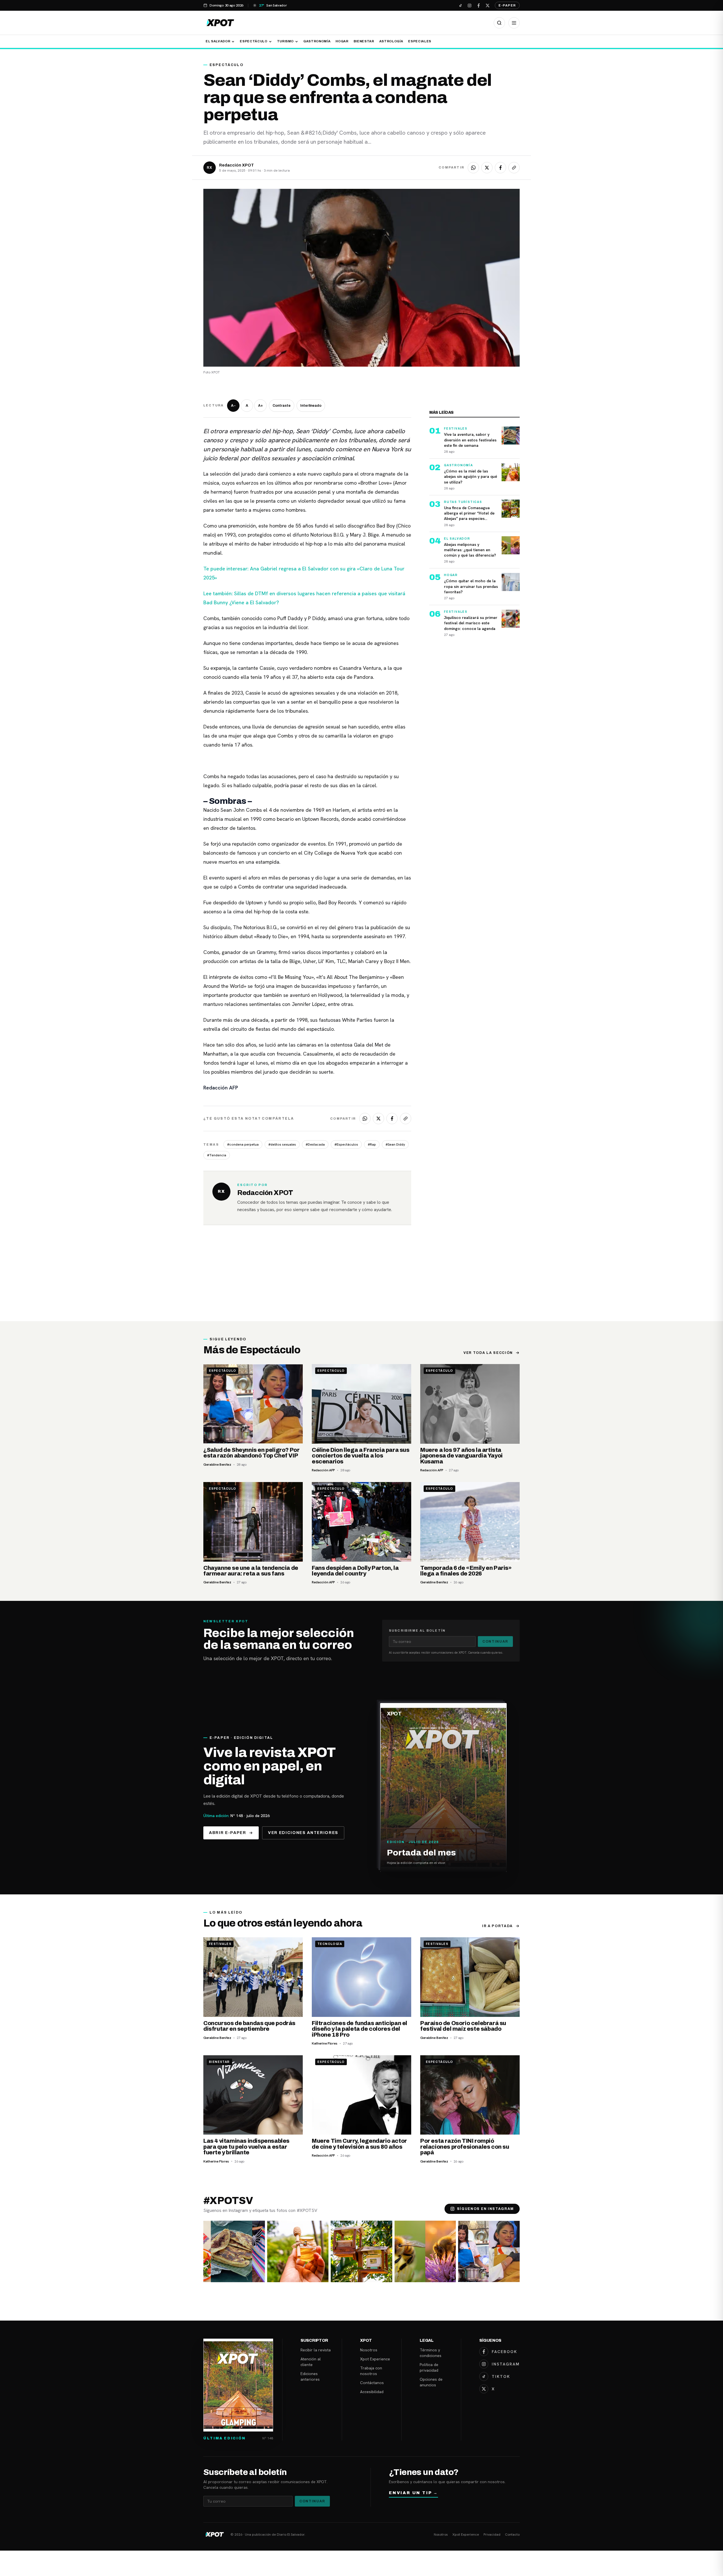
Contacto (512, 2535)
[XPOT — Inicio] (220, 23)
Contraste (282, 406)
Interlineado (311, 406)
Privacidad (492, 2535)
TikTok (501, 2376)
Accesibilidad (372, 2392)
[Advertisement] (361, 1279)
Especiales (420, 41)
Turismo (286, 41)
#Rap (372, 1144)
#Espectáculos (346, 1144)
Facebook (504, 2352)
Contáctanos (372, 2383)
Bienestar (364, 41)
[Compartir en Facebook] (500, 168)
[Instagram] (469, 5)
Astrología (391, 41)
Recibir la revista (316, 2350)
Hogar (342, 41)
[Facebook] (478, 5)
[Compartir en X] (487, 168)
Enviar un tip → (413, 2493)
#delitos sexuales (282, 1144)
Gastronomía (317, 41)
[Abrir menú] (514, 23)
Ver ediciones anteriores (303, 1833)
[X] (487, 5)
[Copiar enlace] (514, 168)
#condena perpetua (243, 1144)
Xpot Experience (375, 2359)
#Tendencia (217, 1155)
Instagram (506, 2364)
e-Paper (507, 5)
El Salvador (218, 41)
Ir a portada (497, 1926)
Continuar (495, 1642)
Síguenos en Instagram (485, 2209)
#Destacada (315, 1144)
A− (233, 406)
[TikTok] (460, 5)
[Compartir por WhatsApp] (473, 168)
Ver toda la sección (488, 1353)
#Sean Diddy (395, 1144)
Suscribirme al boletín (417, 1630)
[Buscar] (499, 23)
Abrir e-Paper (228, 1833)
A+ (261, 406)
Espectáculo (253, 41)
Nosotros (369, 2350)
